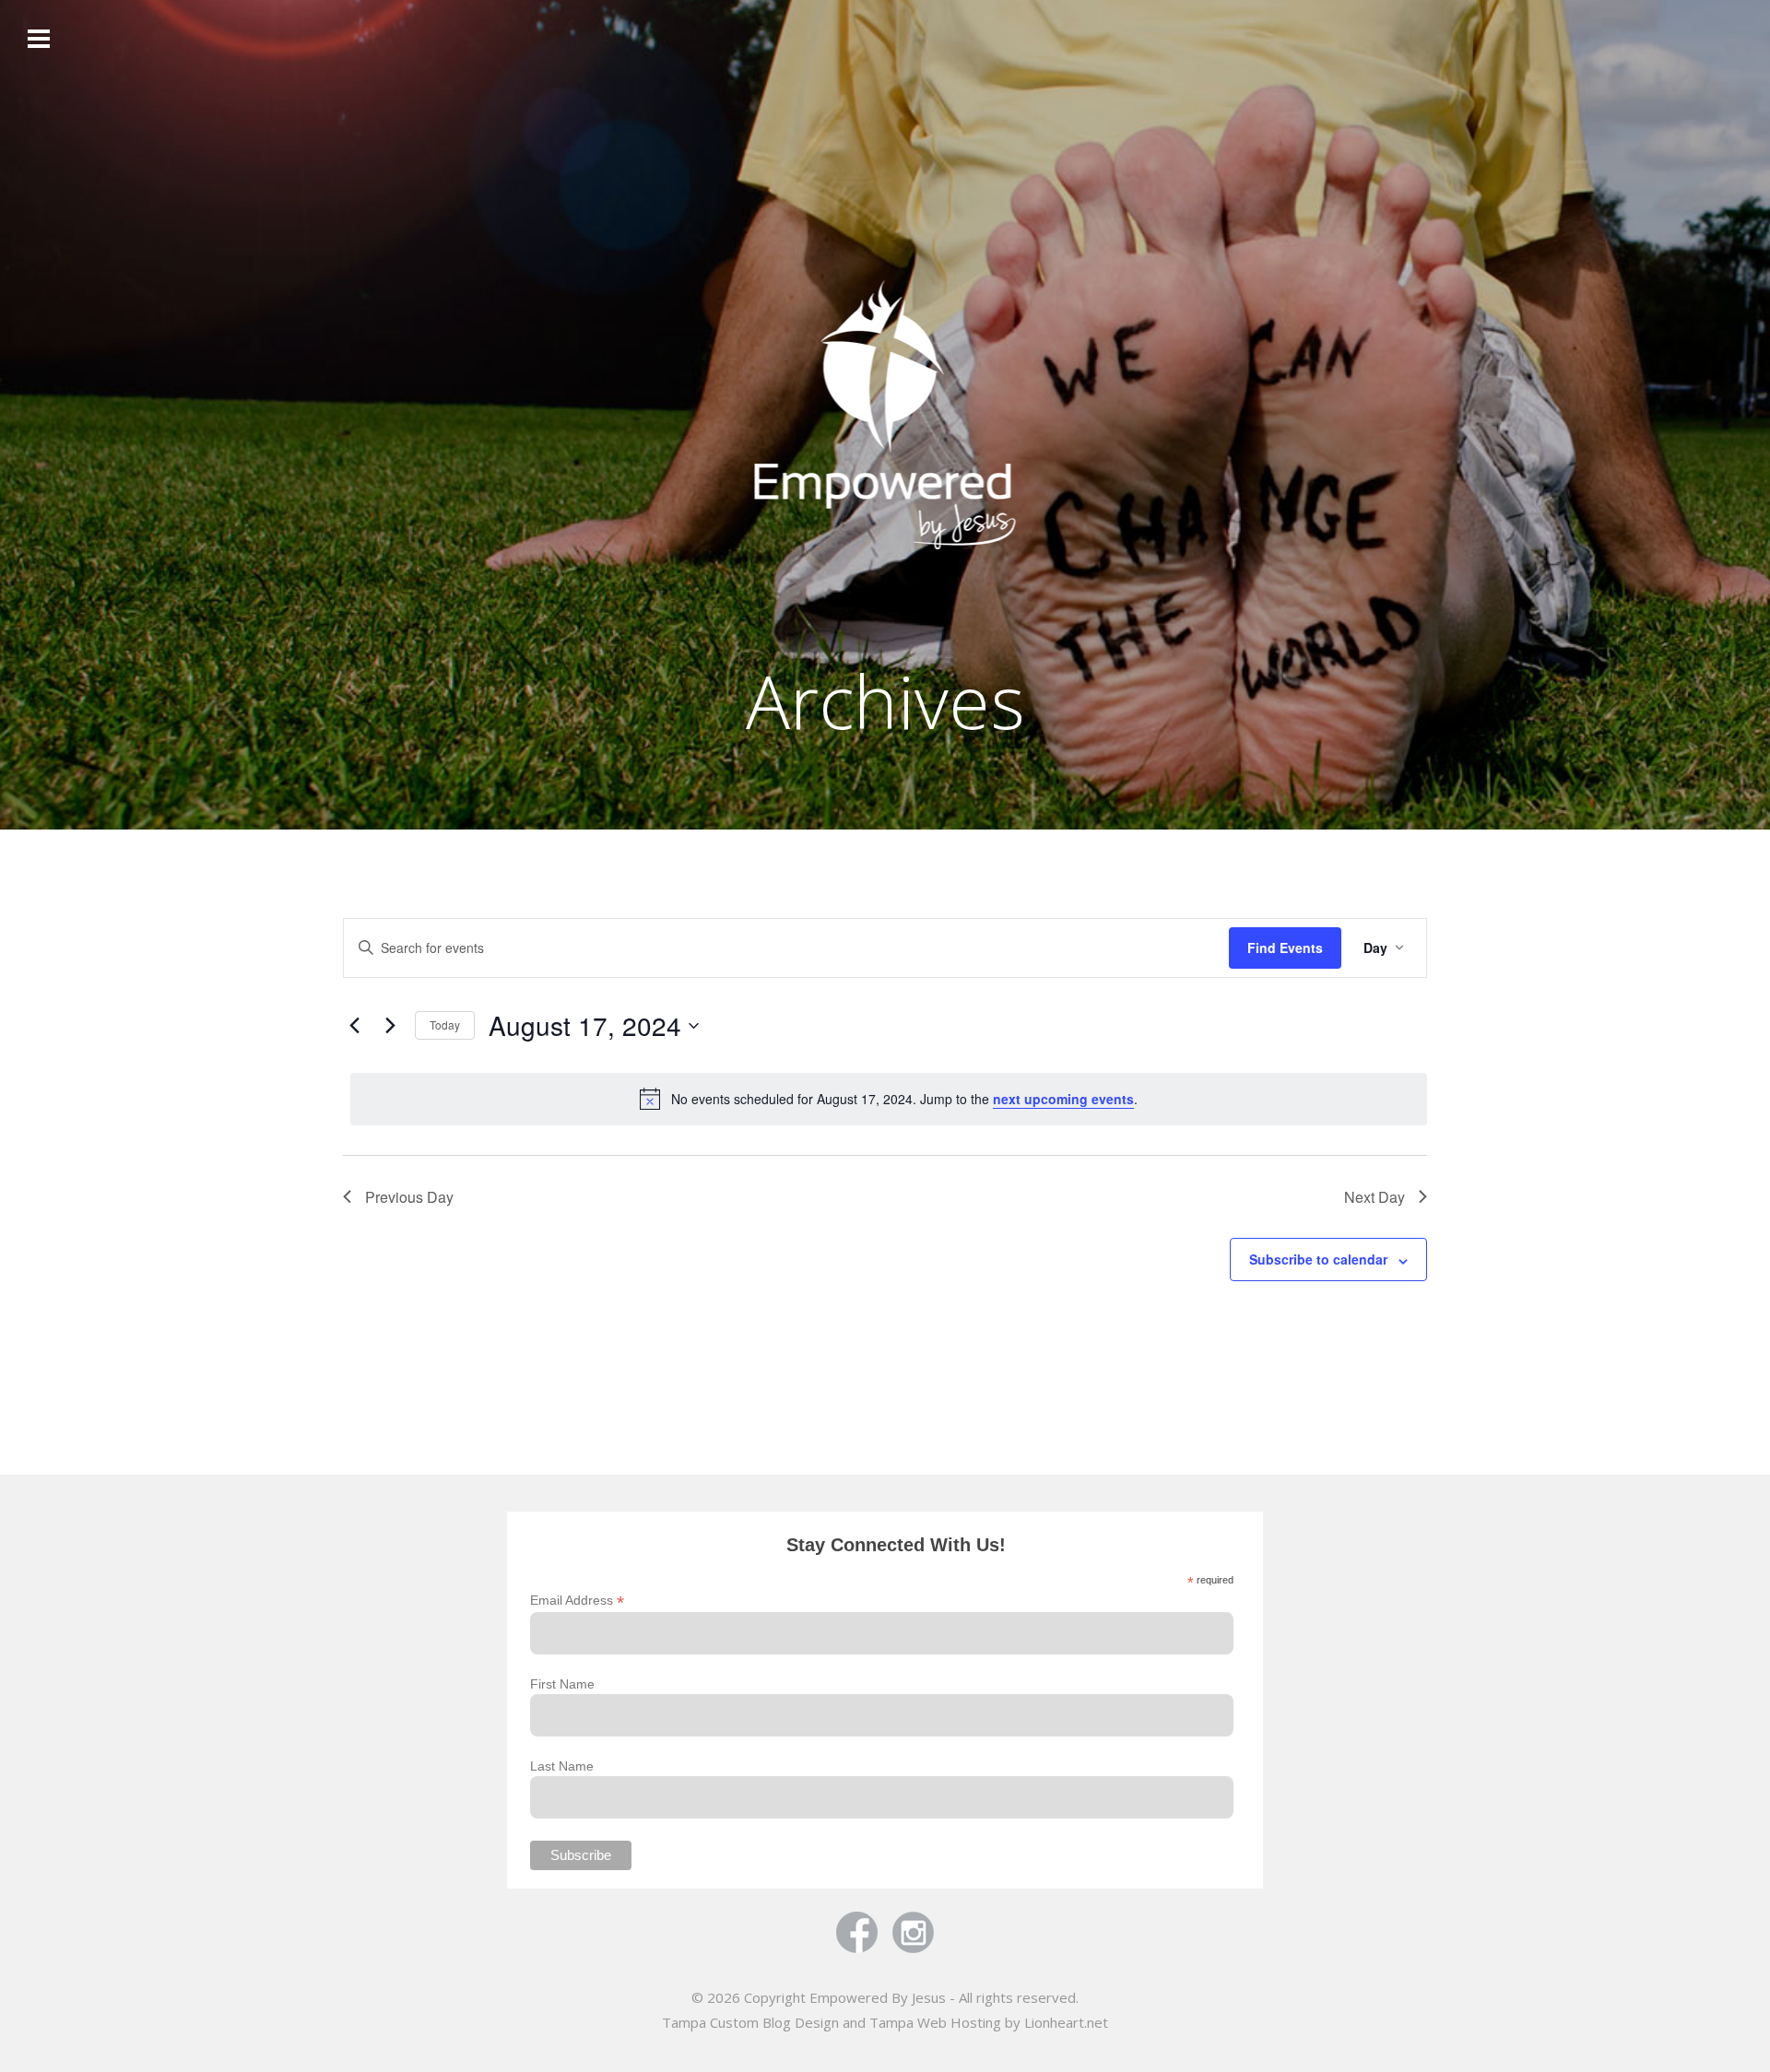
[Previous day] (354, 1026)
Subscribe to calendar (1318, 1259)
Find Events (1285, 948)
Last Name (562, 1766)
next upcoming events (1063, 1099)
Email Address (577, 1601)
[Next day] (390, 1026)
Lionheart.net (1066, 2022)
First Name (562, 1684)
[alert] (889, 1099)
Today (445, 1024)
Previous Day (409, 1197)
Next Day (1375, 1197)
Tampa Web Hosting (935, 2022)
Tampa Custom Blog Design (750, 2022)
